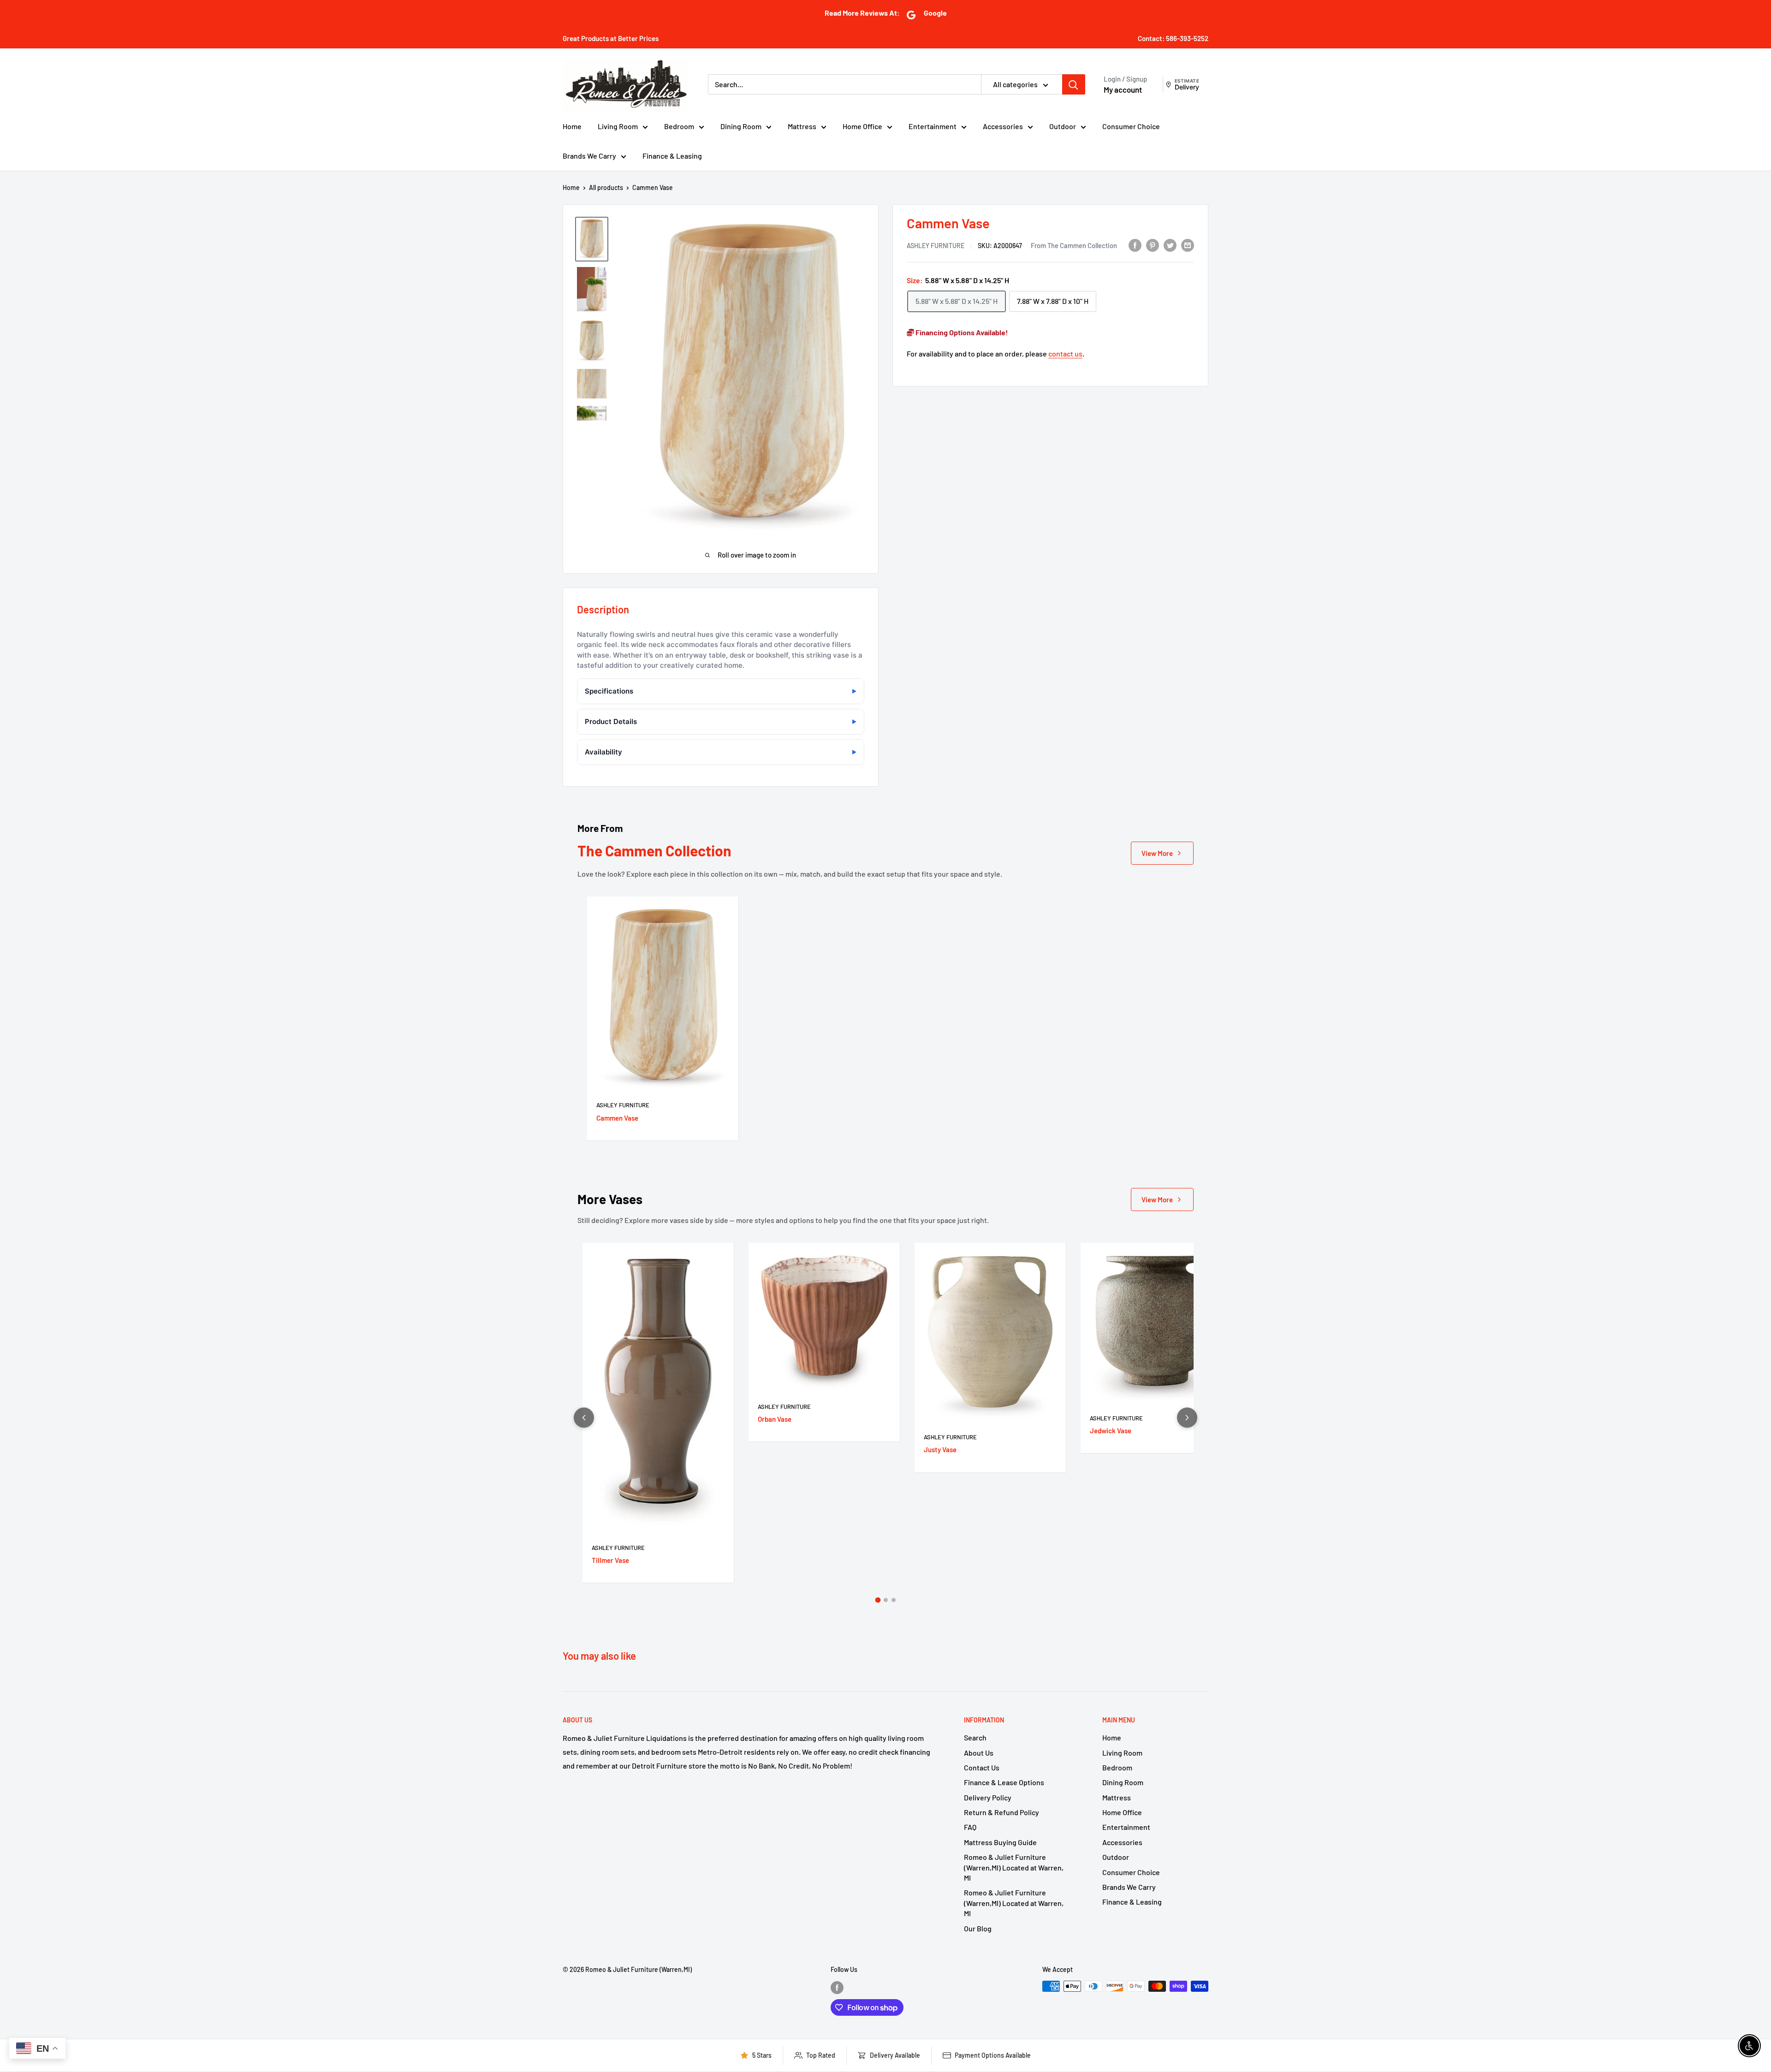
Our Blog (978, 1928)
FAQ (970, 1827)
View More (1157, 853)
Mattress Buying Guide (1000, 1842)
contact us (1065, 353)
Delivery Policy (988, 1797)
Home (572, 126)
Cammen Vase (617, 1118)
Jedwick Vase (1111, 1431)
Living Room (618, 126)
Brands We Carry (589, 156)
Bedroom (679, 126)
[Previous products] (584, 1418)
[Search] (1074, 84)
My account (1123, 89)
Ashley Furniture (936, 245)
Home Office (862, 126)
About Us (979, 1753)
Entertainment (933, 126)
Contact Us (982, 1767)
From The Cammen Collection (1074, 245)
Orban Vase (775, 1419)
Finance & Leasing (672, 156)
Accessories (1003, 126)
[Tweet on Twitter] (1170, 245)
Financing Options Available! (961, 332)
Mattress (802, 126)
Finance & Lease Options (1004, 1782)
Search (975, 1737)
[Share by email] (1188, 245)
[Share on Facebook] (1135, 245)
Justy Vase (940, 1449)
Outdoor (1063, 126)
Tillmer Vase (610, 1560)
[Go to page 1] (878, 1600)
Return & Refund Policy (1001, 1812)
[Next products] (1187, 1418)
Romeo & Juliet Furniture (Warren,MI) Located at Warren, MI (1014, 1867)
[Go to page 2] (886, 1600)
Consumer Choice (1131, 126)
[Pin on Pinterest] (1153, 245)
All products (606, 187)
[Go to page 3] (894, 1600)
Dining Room (741, 126)
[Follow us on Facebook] (837, 1987)
